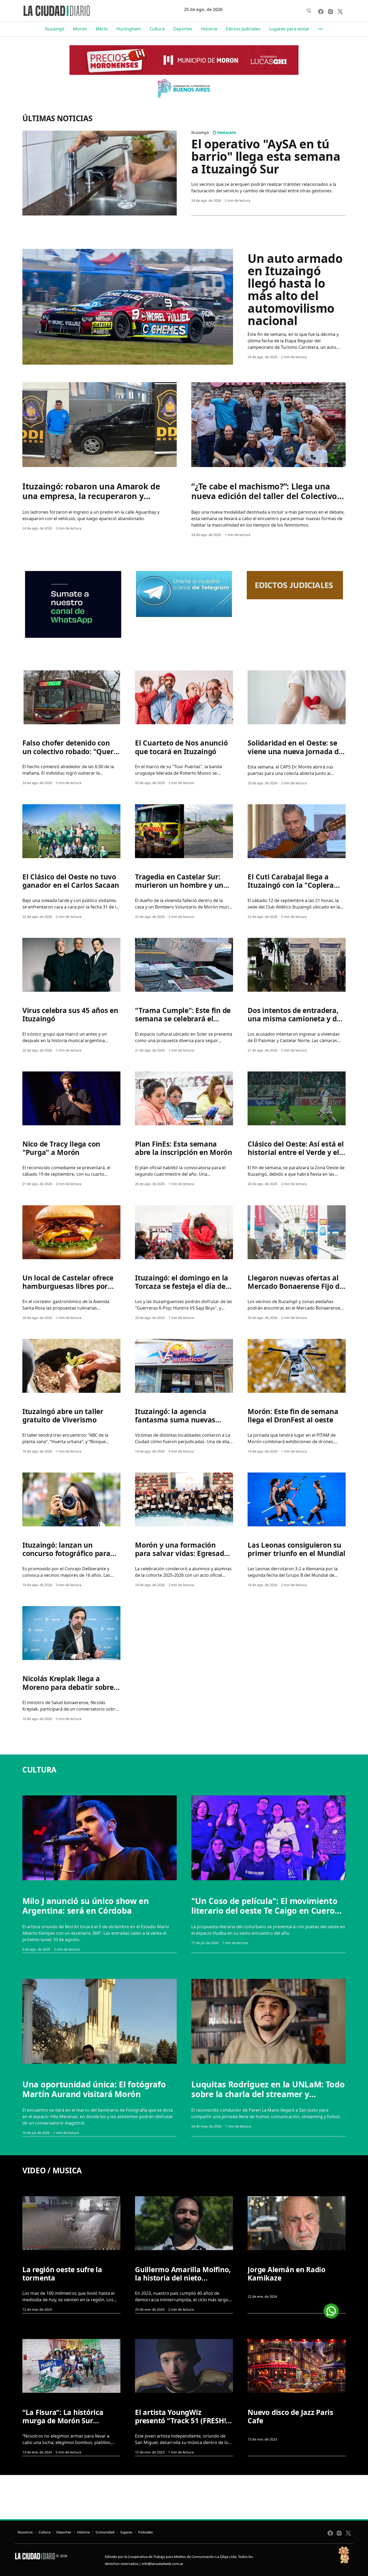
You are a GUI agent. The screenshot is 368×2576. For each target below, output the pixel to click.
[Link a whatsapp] (331, 2309)
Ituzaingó (55, 29)
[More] (321, 29)
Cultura (157, 29)
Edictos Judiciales (243, 29)
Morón (80, 29)
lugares (126, 2532)
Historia (209, 29)
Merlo (102, 29)
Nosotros (25, 2532)
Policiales (145, 2532)
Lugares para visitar (289, 29)
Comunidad (105, 2532)
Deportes (183, 29)
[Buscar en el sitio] (309, 11)
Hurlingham (129, 29)
